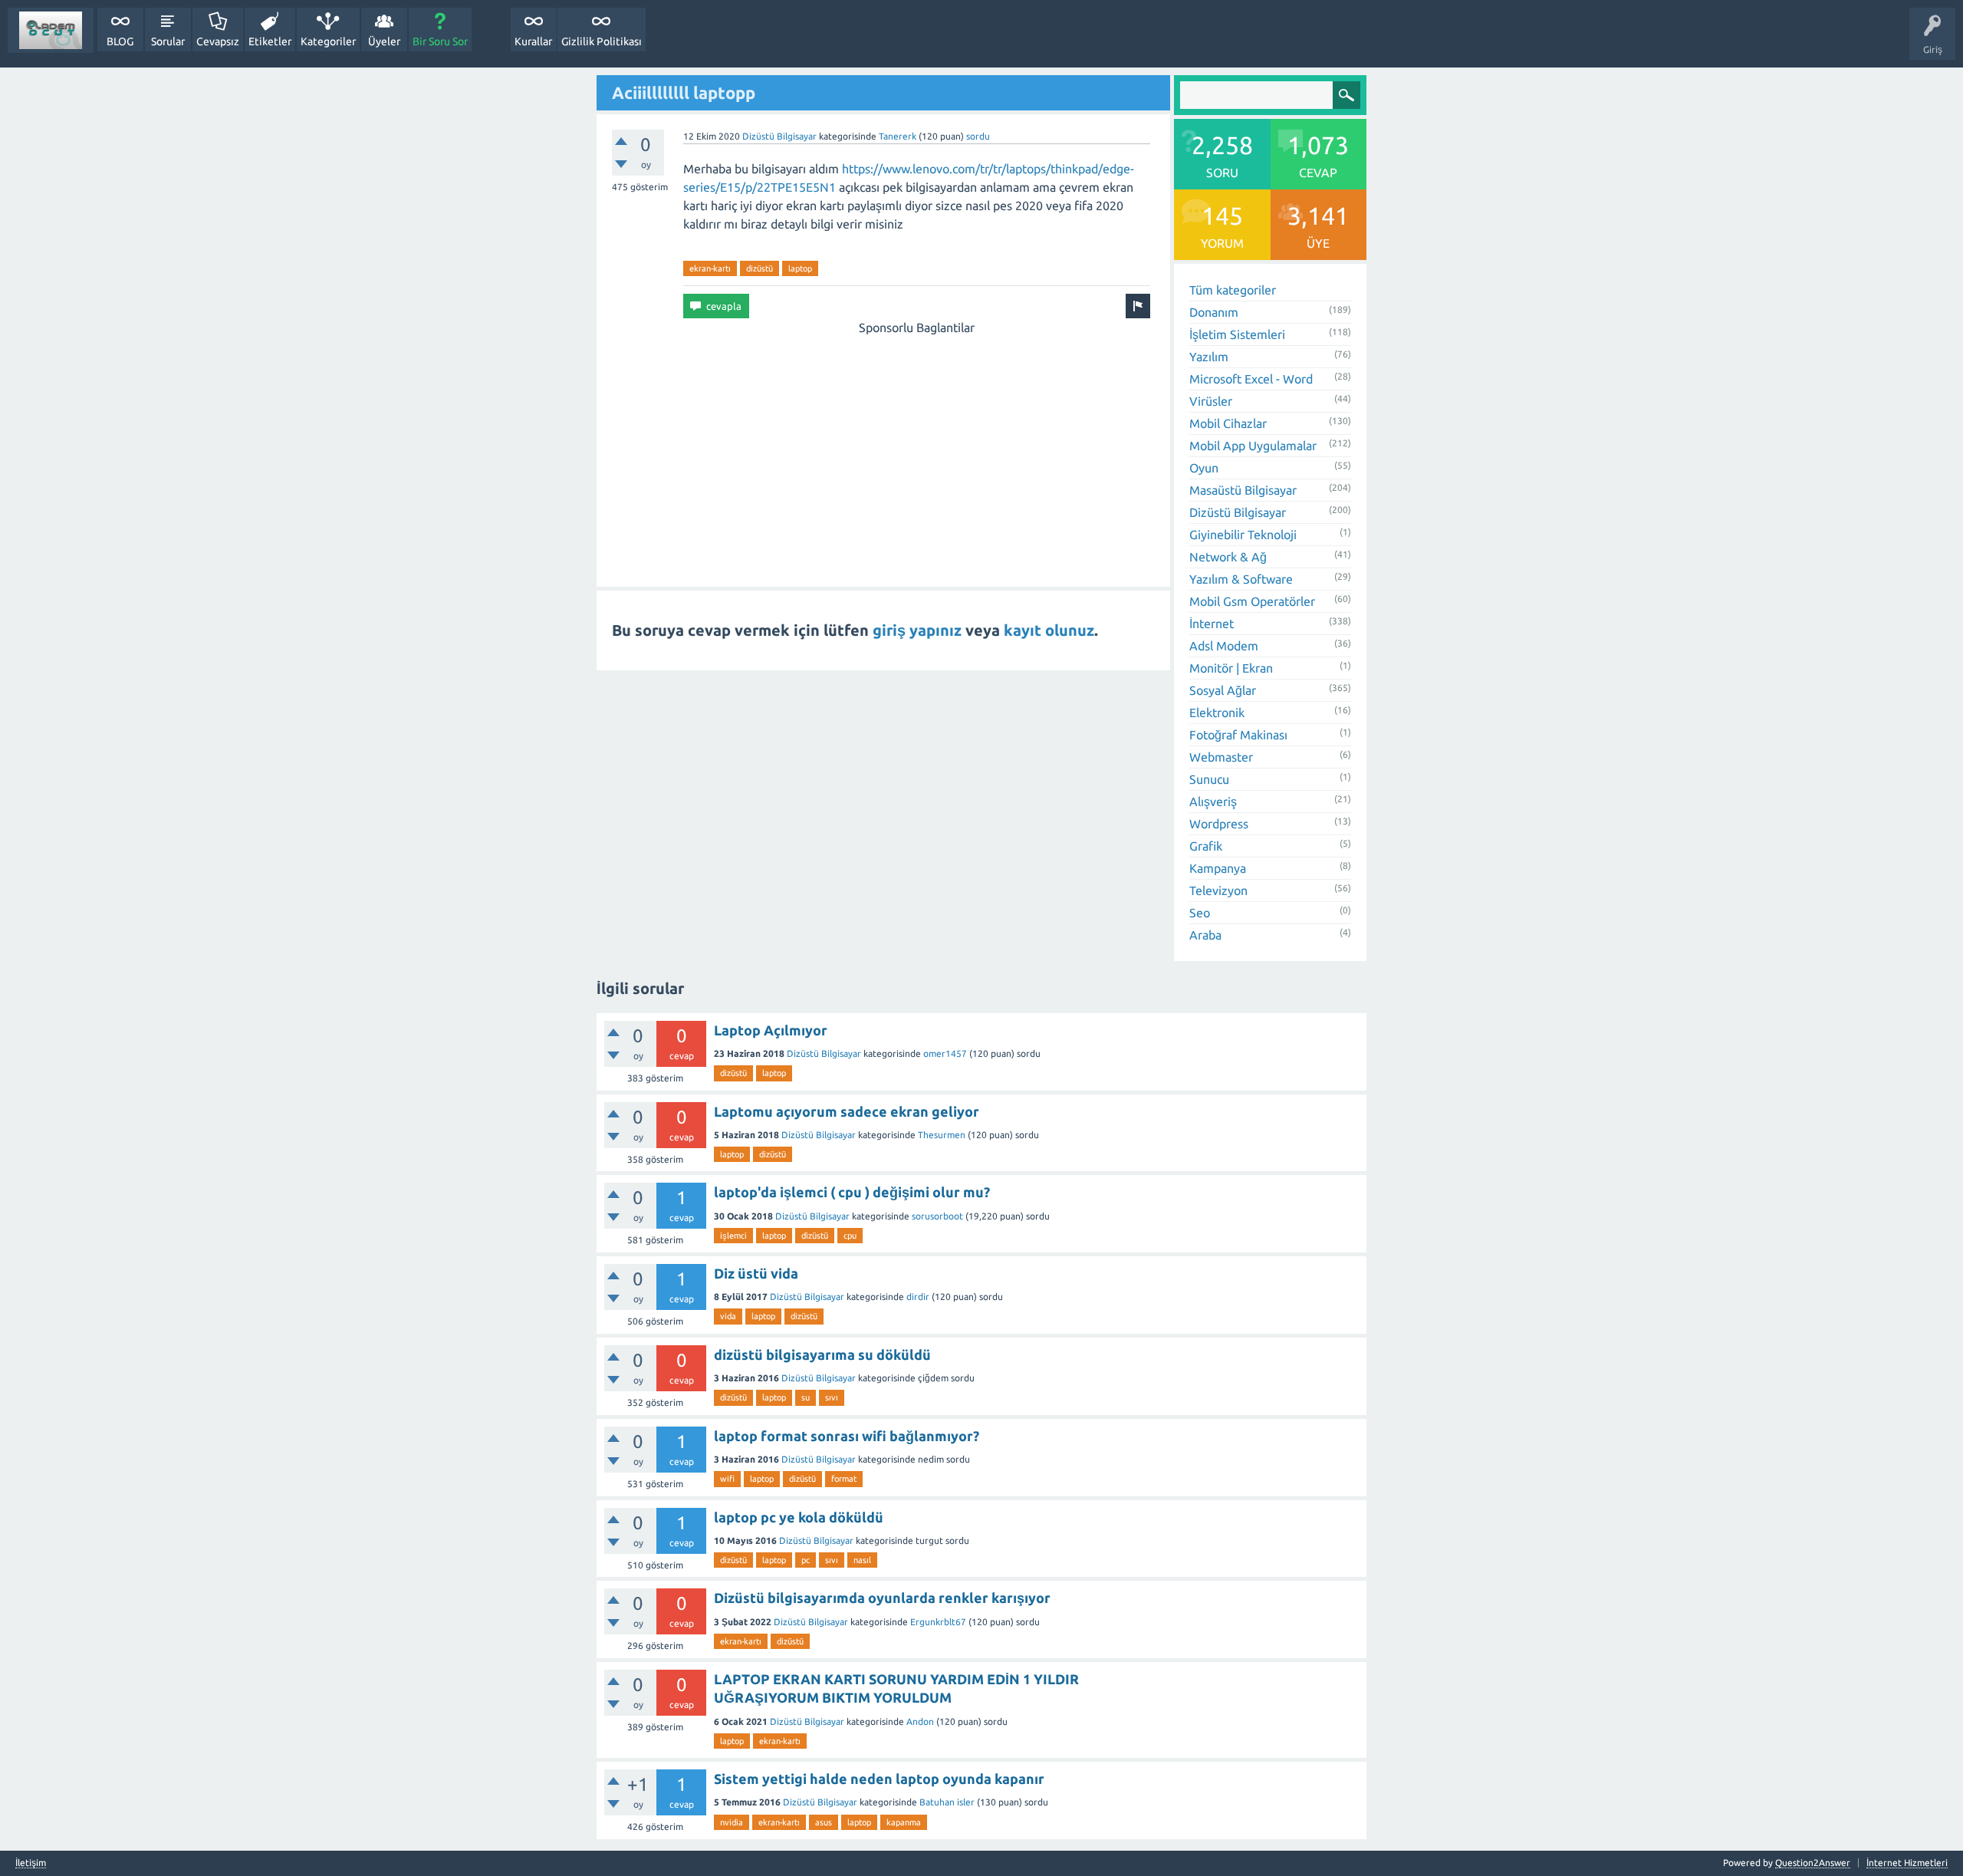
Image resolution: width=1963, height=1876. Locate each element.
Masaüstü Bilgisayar (1243, 490)
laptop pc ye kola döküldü (799, 1517)
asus (824, 1822)
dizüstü (760, 268)
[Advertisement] (916, 444)
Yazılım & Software (1241, 579)
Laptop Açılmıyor (771, 1030)
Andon (920, 1721)
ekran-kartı (710, 268)
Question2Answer (1813, 1863)
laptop (800, 268)
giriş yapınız (917, 630)
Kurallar (533, 41)
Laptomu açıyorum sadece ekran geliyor (847, 1111)
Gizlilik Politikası (602, 41)
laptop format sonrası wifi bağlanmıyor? (847, 1436)
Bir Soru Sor (440, 41)
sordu (978, 136)
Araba (1205, 935)
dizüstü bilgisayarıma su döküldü (822, 1354)
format (844, 1479)
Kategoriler (328, 41)
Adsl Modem (1224, 646)
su (806, 1397)
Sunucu (1209, 779)
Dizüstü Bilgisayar (779, 136)
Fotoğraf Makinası (1238, 735)
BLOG (120, 41)
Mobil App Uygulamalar (1253, 446)
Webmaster (1221, 757)
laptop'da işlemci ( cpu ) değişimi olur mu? (852, 1192)
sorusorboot (937, 1216)
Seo (1200, 913)
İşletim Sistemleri (1237, 334)
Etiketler (270, 41)
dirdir (918, 1297)
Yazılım (1209, 357)
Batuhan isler (947, 1802)
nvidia (732, 1822)
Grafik (1206, 846)
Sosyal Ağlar (1223, 690)
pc (806, 1560)
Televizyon (1218, 890)
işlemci (733, 1236)
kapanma (904, 1822)
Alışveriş (1213, 801)
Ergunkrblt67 (938, 1622)
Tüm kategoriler (1233, 290)
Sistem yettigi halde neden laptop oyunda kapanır (879, 1779)
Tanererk (898, 136)
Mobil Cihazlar (1228, 423)
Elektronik (1217, 713)
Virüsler (1211, 401)
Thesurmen (942, 1135)
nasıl (862, 1560)
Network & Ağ (1228, 557)
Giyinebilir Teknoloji (1243, 535)
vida (728, 1316)
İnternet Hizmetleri (1907, 1863)
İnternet (1212, 624)
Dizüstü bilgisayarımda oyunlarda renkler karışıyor (882, 1598)
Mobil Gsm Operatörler (1252, 601)
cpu (850, 1236)
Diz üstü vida (756, 1273)
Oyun (1204, 468)
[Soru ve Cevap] (51, 30)
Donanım (1214, 312)
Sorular (168, 41)
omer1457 (945, 1053)
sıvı (832, 1397)
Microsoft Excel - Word (1251, 379)
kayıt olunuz (1049, 630)
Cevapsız (218, 41)
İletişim (31, 1863)
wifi (727, 1479)
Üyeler (384, 41)
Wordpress (1219, 824)
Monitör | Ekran (1231, 668)
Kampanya (1218, 868)
